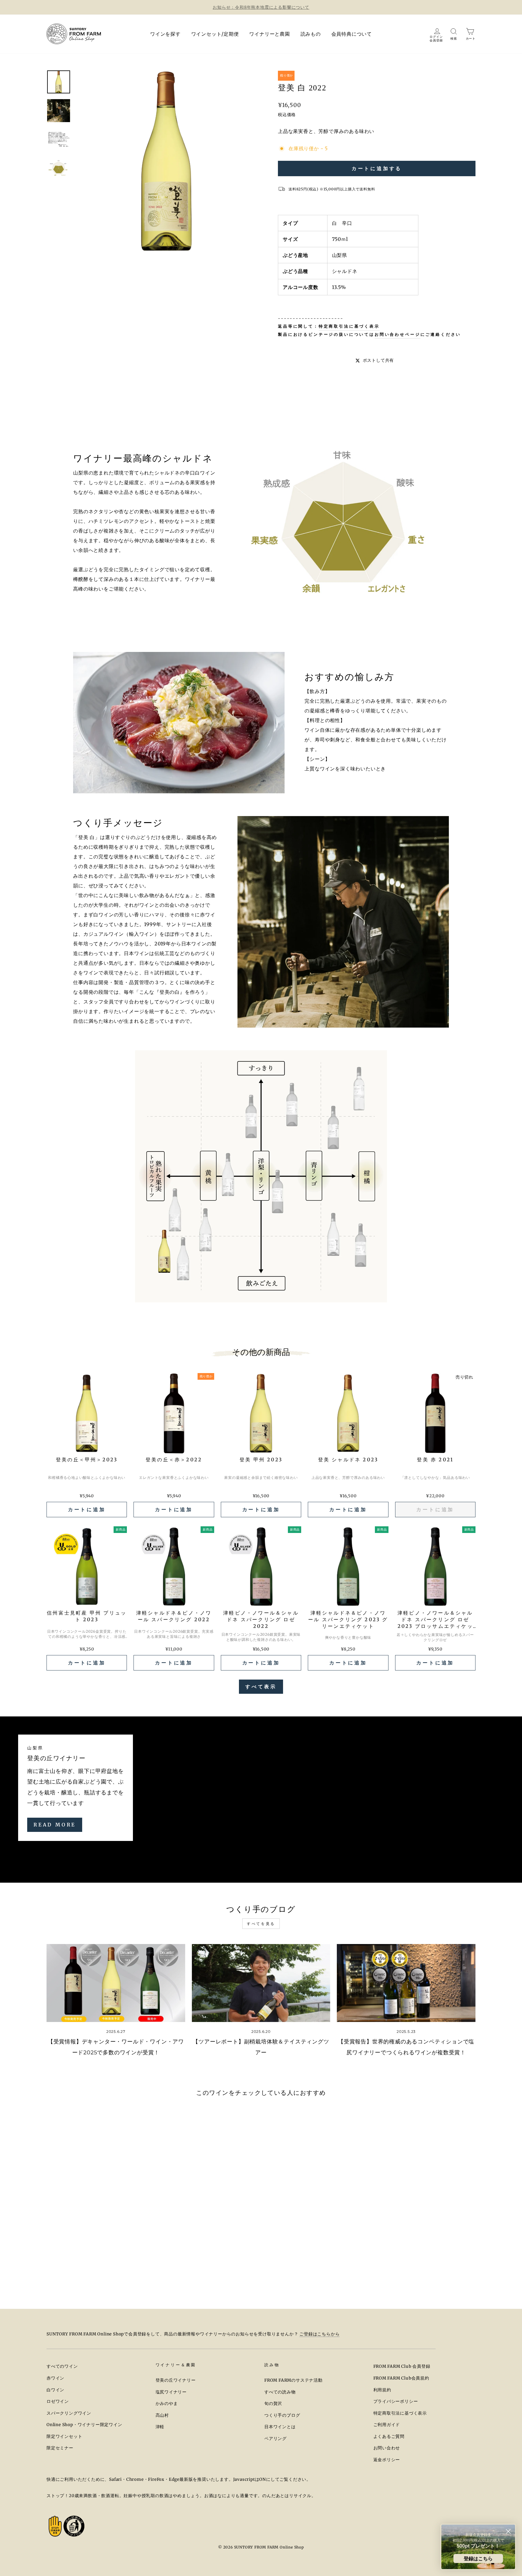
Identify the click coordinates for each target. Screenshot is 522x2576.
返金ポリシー (387, 2460)
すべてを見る (261, 1924)
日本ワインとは (280, 2427)
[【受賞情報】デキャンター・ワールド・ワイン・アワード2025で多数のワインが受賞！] (116, 1983)
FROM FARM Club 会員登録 (402, 2366)
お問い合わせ (387, 2448)
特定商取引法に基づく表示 (349, 326)
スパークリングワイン (69, 2413)
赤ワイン (55, 2378)
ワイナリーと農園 (269, 34)
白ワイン (55, 2390)
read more (55, 1825)
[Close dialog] (508, 2531)
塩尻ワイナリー (171, 2392)
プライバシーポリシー (396, 2401)
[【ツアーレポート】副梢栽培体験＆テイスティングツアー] (261, 1983)
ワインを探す (165, 34)
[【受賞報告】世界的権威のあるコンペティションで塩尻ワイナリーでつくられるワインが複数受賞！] (406, 1983)
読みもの (311, 34)
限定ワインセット (64, 2437)
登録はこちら (478, 2558)
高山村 (162, 2415)
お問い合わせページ (398, 334)
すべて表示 (261, 1687)
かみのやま (167, 2404)
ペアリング (275, 2439)
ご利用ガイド (387, 2425)
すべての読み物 (280, 2392)
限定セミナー (60, 2448)
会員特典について (352, 34)
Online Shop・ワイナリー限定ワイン (84, 2425)
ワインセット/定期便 (215, 34)
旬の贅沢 (273, 2404)
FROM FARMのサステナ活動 (293, 2380)
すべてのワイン (62, 2366)
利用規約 (382, 2390)
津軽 (160, 2427)
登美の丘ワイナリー (176, 2380)
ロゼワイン (58, 2401)
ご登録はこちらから (319, 2334)
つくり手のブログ (282, 2415)
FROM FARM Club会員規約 (401, 2378)
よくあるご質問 (389, 2437)
